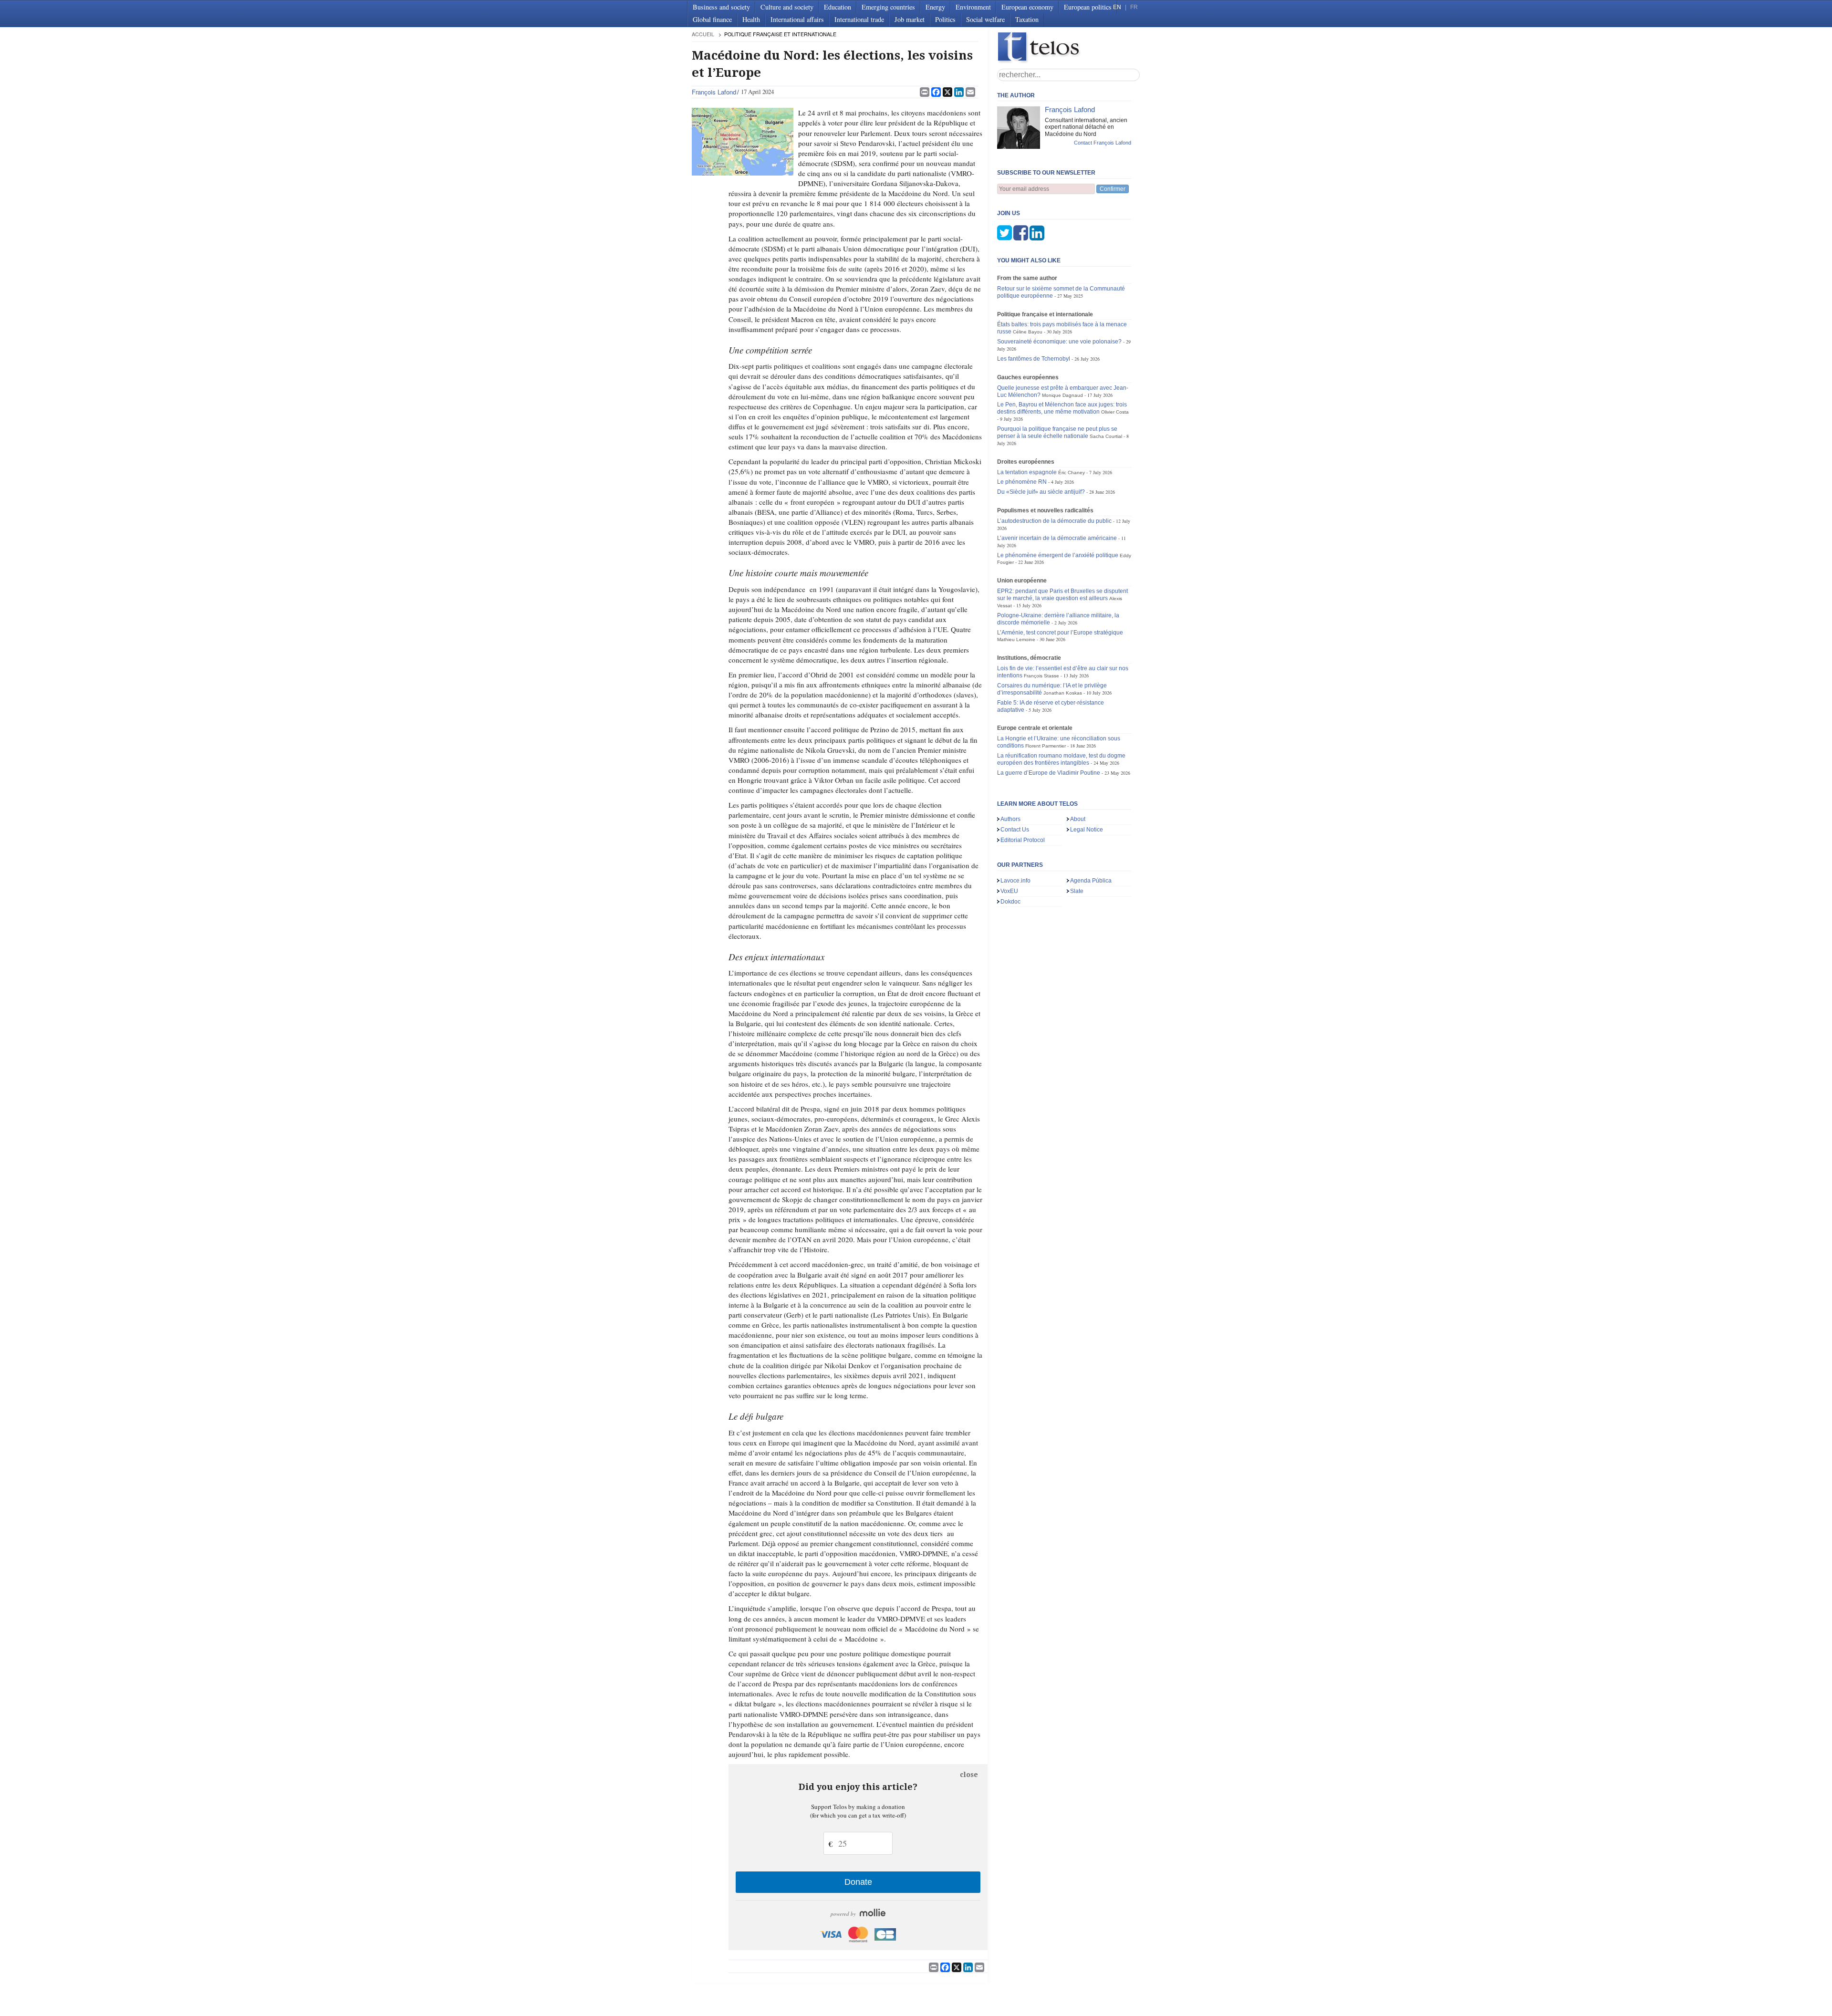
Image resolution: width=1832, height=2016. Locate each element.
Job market (910, 19)
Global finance (712, 19)
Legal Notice (1087, 830)
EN (1117, 7)
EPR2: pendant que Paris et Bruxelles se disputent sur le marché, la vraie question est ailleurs (1062, 595)
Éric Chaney (1072, 473)
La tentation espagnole (1027, 472)
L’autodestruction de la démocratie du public (1054, 521)
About (1078, 819)
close (969, 1775)
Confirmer (1113, 189)
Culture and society (787, 7)
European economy (1027, 7)
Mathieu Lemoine (1016, 639)
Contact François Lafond (1103, 143)
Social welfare (985, 19)
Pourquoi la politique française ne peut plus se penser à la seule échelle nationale (1057, 432)
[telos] (1069, 48)
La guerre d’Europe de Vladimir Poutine (1049, 773)
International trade (859, 19)
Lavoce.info (1015, 881)
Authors (1010, 819)
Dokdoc (1010, 902)
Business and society (721, 7)
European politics (1088, 7)
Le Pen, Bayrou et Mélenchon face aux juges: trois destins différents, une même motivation (1062, 408)
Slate (1077, 891)
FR (1134, 7)
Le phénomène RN (1022, 482)
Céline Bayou (1028, 332)
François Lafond (714, 92)
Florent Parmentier (1046, 746)
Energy (935, 7)
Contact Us (1015, 830)
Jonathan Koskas (1063, 693)
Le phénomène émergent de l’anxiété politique (1058, 555)
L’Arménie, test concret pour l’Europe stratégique (1060, 633)
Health (751, 19)
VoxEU (1009, 891)
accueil (703, 34)
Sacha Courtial (1106, 436)
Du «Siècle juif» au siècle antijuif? (1041, 492)
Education (838, 7)
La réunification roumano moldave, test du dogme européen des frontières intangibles (1061, 759)
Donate (858, 1882)
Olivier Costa (1115, 412)
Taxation (1027, 19)
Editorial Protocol (1023, 840)
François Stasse (1041, 676)
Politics (945, 19)
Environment (973, 7)
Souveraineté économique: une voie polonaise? (1059, 342)
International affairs (797, 19)
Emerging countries (888, 7)
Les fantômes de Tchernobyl (1034, 359)
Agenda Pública (1091, 881)
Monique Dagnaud (1062, 395)
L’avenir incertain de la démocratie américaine (1057, 538)
